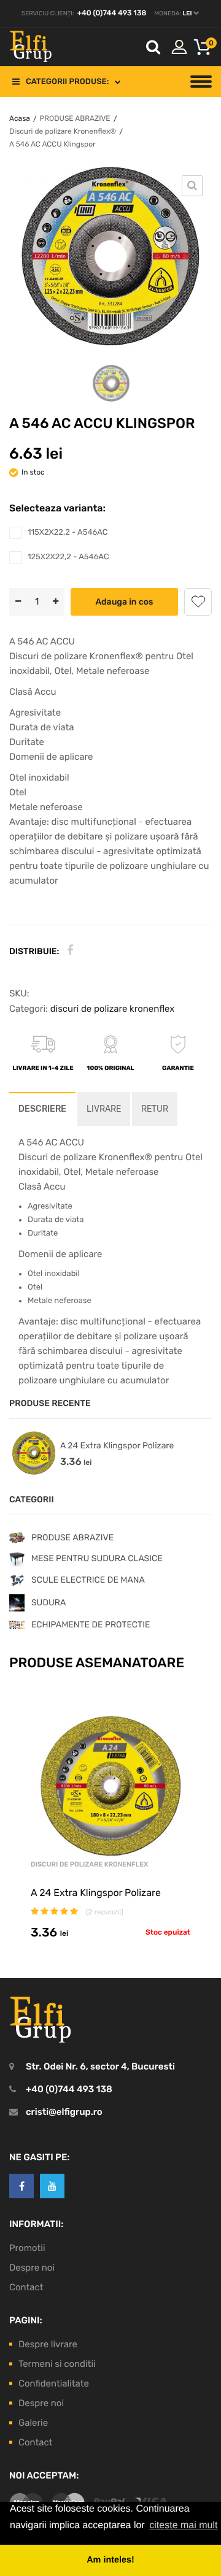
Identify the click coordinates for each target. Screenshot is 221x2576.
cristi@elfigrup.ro (64, 2112)
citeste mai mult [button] (183, 2525)
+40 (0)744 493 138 (112, 13)
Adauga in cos (124, 602)
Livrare (104, 1109)
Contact (26, 2287)
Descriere (42, 1109)
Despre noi (32, 2268)
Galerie (33, 2423)
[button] (203, 47)
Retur (155, 1109)
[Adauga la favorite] (198, 602)
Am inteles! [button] (110, 2560)
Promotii (27, 2248)
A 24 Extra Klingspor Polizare (117, 1446)
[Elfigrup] (31, 47)
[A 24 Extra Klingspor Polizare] (34, 1453)
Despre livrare (48, 2344)
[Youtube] (52, 2186)
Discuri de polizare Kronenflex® (63, 131)
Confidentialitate (54, 2383)
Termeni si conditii (57, 2364)
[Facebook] (70, 951)
